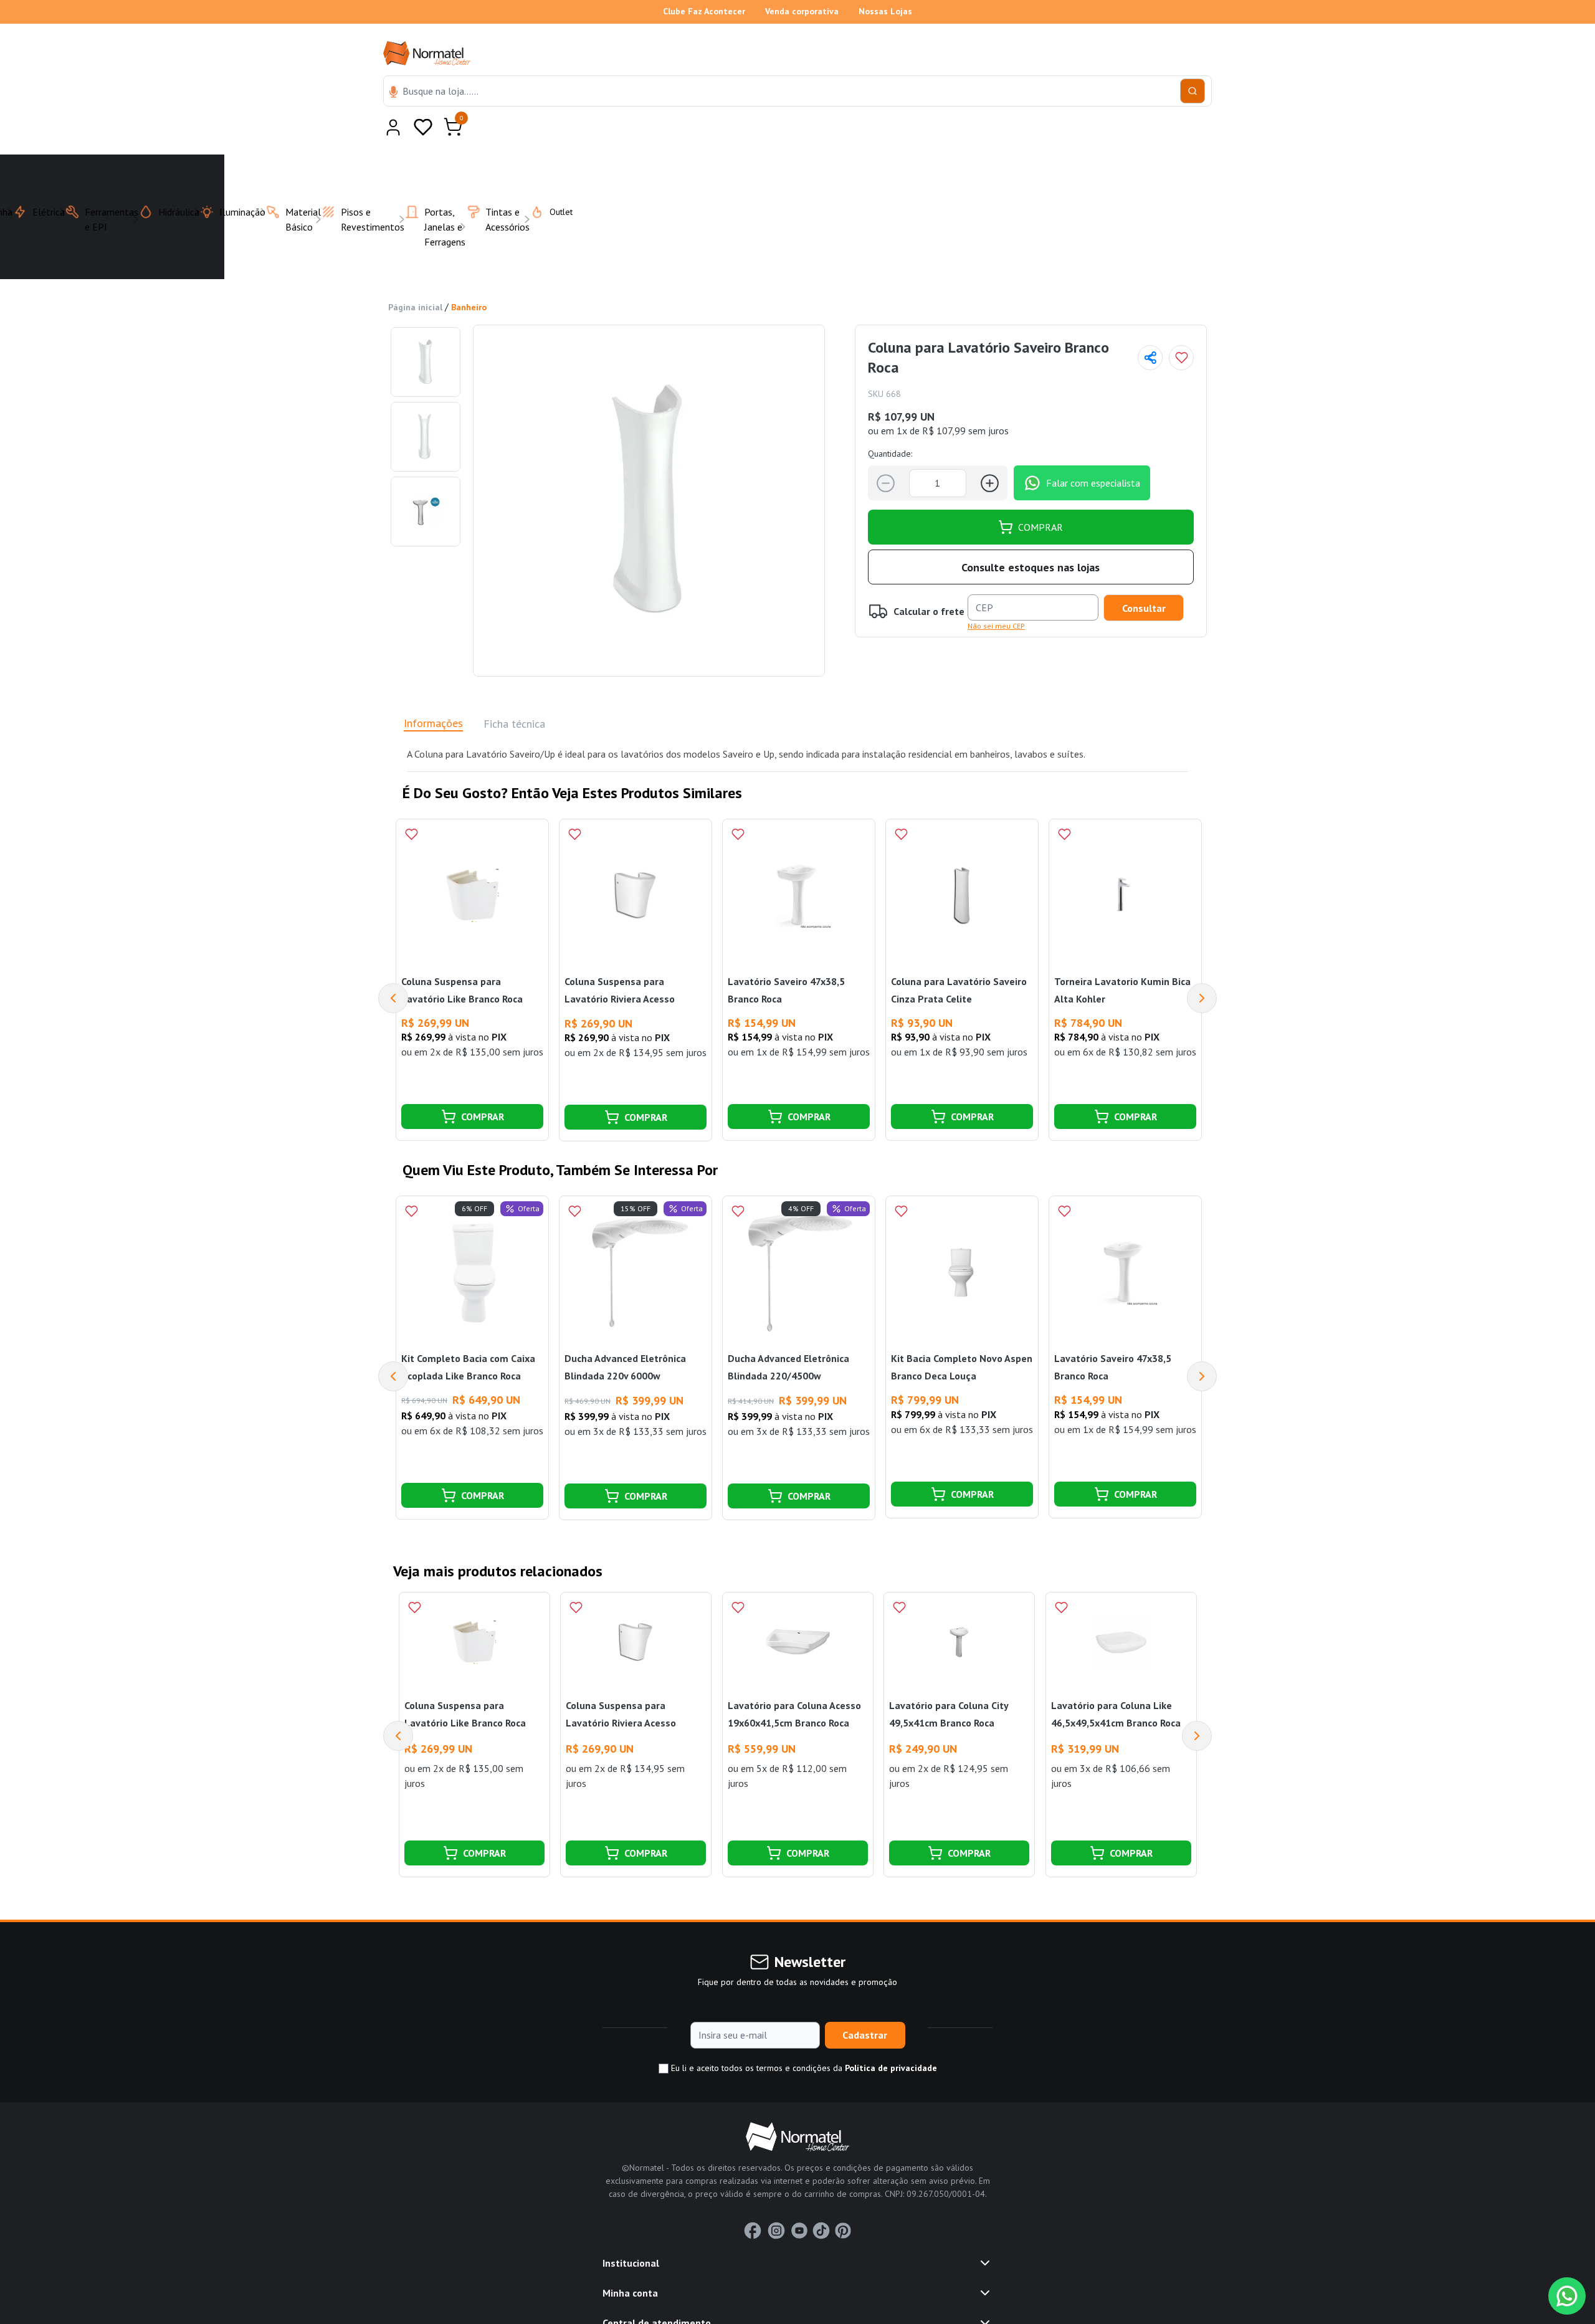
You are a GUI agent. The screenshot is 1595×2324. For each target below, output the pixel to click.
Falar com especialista (1093, 452)
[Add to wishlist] (1181, 327)
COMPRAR (1040, 497)
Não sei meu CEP (996, 595)
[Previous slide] (398, 1705)
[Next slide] (1197, 1705)
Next (1202, 968)
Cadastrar (865, 2004)
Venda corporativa (802, 11)
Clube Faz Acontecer (704, 11)
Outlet (554, 181)
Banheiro (469, 277)
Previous (393, 968)
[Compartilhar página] (1150, 327)
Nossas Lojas (885, 11)
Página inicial (415, 277)
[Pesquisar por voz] (393, 93)
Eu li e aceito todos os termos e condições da (803, 2037)
